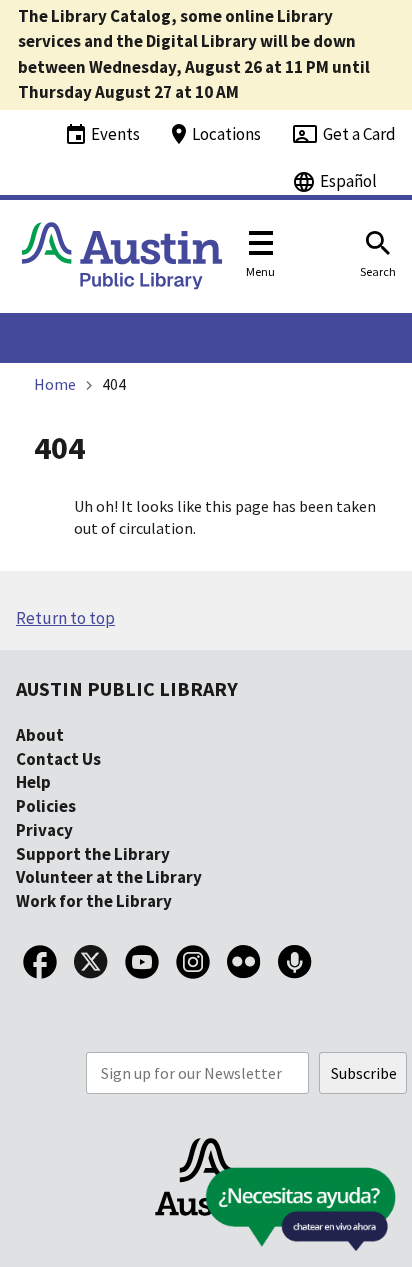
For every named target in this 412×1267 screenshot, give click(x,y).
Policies (46, 806)
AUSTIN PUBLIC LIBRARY (127, 688)
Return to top (65, 618)
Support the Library (93, 854)
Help (33, 782)
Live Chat (254, 1215)
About (40, 735)
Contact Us (58, 759)
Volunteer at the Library (109, 877)
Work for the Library (94, 901)
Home (55, 384)
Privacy (44, 830)
